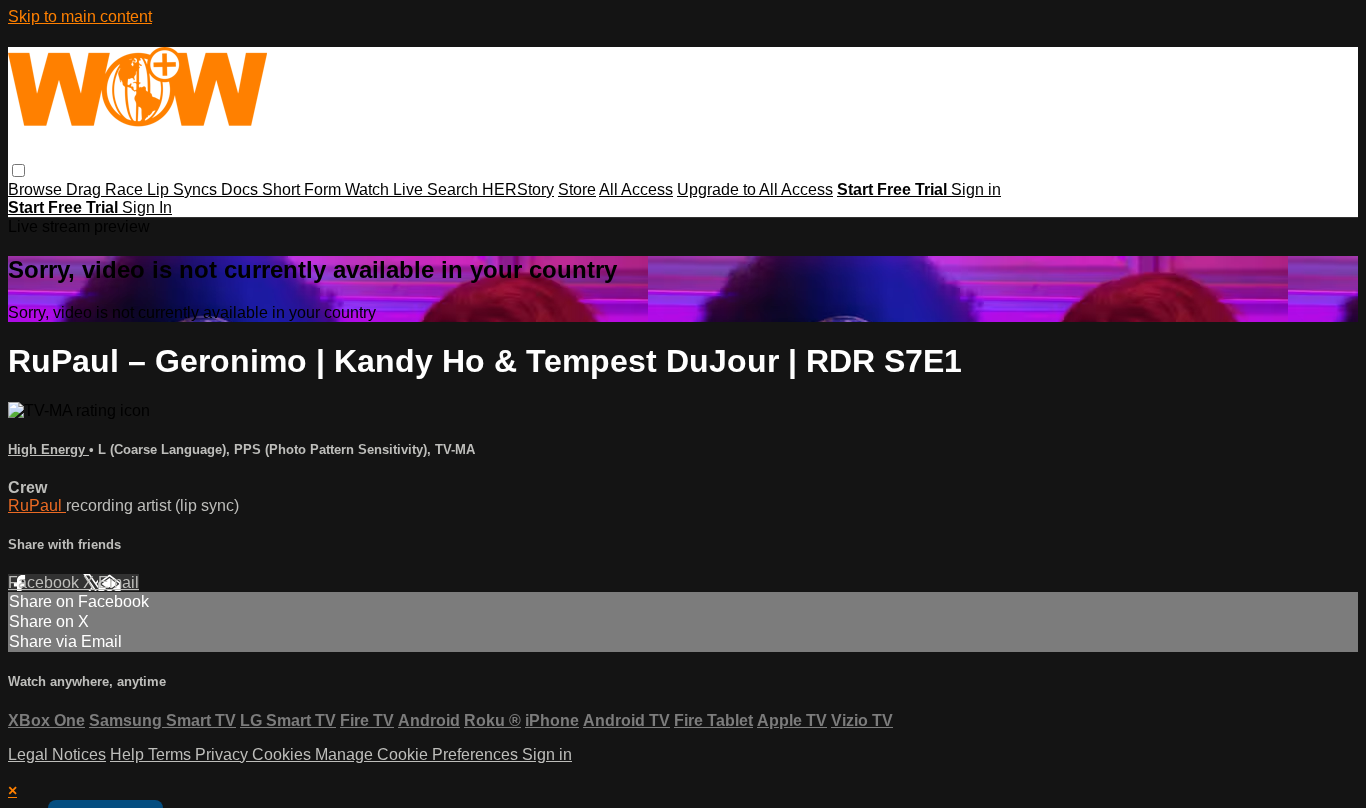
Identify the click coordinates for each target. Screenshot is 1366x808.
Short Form (303, 189)
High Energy (48, 449)
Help (129, 754)
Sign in (976, 189)
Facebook (45, 582)
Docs (241, 189)
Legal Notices (57, 754)
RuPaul (37, 505)
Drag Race (106, 189)
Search (454, 189)
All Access (636, 189)
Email (118, 582)
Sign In (147, 207)
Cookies (283, 754)
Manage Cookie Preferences (418, 754)
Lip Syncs (184, 189)
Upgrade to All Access (755, 189)
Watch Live (386, 189)
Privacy (223, 754)
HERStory (518, 189)
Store (577, 189)
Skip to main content (80, 16)
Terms (171, 754)
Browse (37, 189)
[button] (18, 170)
